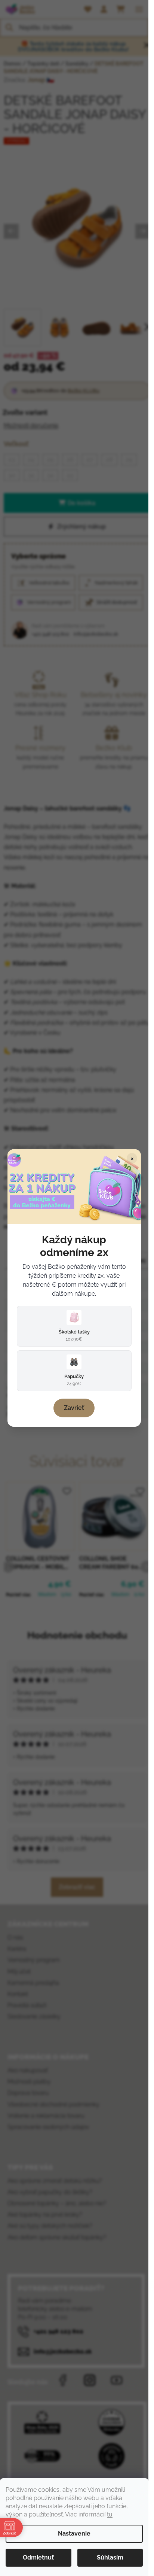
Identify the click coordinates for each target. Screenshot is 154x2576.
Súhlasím (110, 2557)
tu (110, 2514)
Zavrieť (74, 1408)
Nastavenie (74, 2534)
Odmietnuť (38, 2557)
